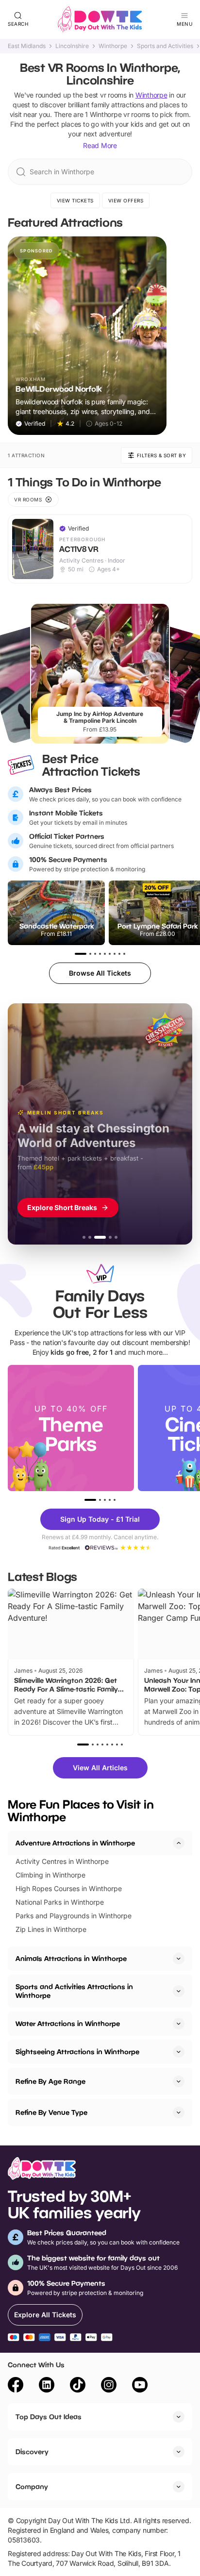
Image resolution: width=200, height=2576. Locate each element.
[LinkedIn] (47, 2386)
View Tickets (75, 200)
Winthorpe (113, 46)
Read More (100, 145)
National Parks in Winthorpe (60, 1902)
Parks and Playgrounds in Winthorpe (74, 1916)
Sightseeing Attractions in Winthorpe (77, 2052)
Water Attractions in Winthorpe (68, 2023)
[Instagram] (109, 2386)
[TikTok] (78, 2386)
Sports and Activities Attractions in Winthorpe (74, 1991)
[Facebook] (16, 2386)
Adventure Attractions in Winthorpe (75, 1843)
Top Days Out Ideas (49, 2417)
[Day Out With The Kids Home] (100, 19)
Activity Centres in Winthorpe (62, 1861)
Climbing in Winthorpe (50, 1875)
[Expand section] (179, 1959)
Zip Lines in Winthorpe (51, 1929)
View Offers (126, 200)
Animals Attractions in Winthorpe (71, 1958)
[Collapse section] (179, 1843)
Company (32, 2486)
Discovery (32, 2451)
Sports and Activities (165, 46)
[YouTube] (140, 2386)
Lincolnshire (72, 46)
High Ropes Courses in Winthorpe (69, 1888)
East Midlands (27, 46)
